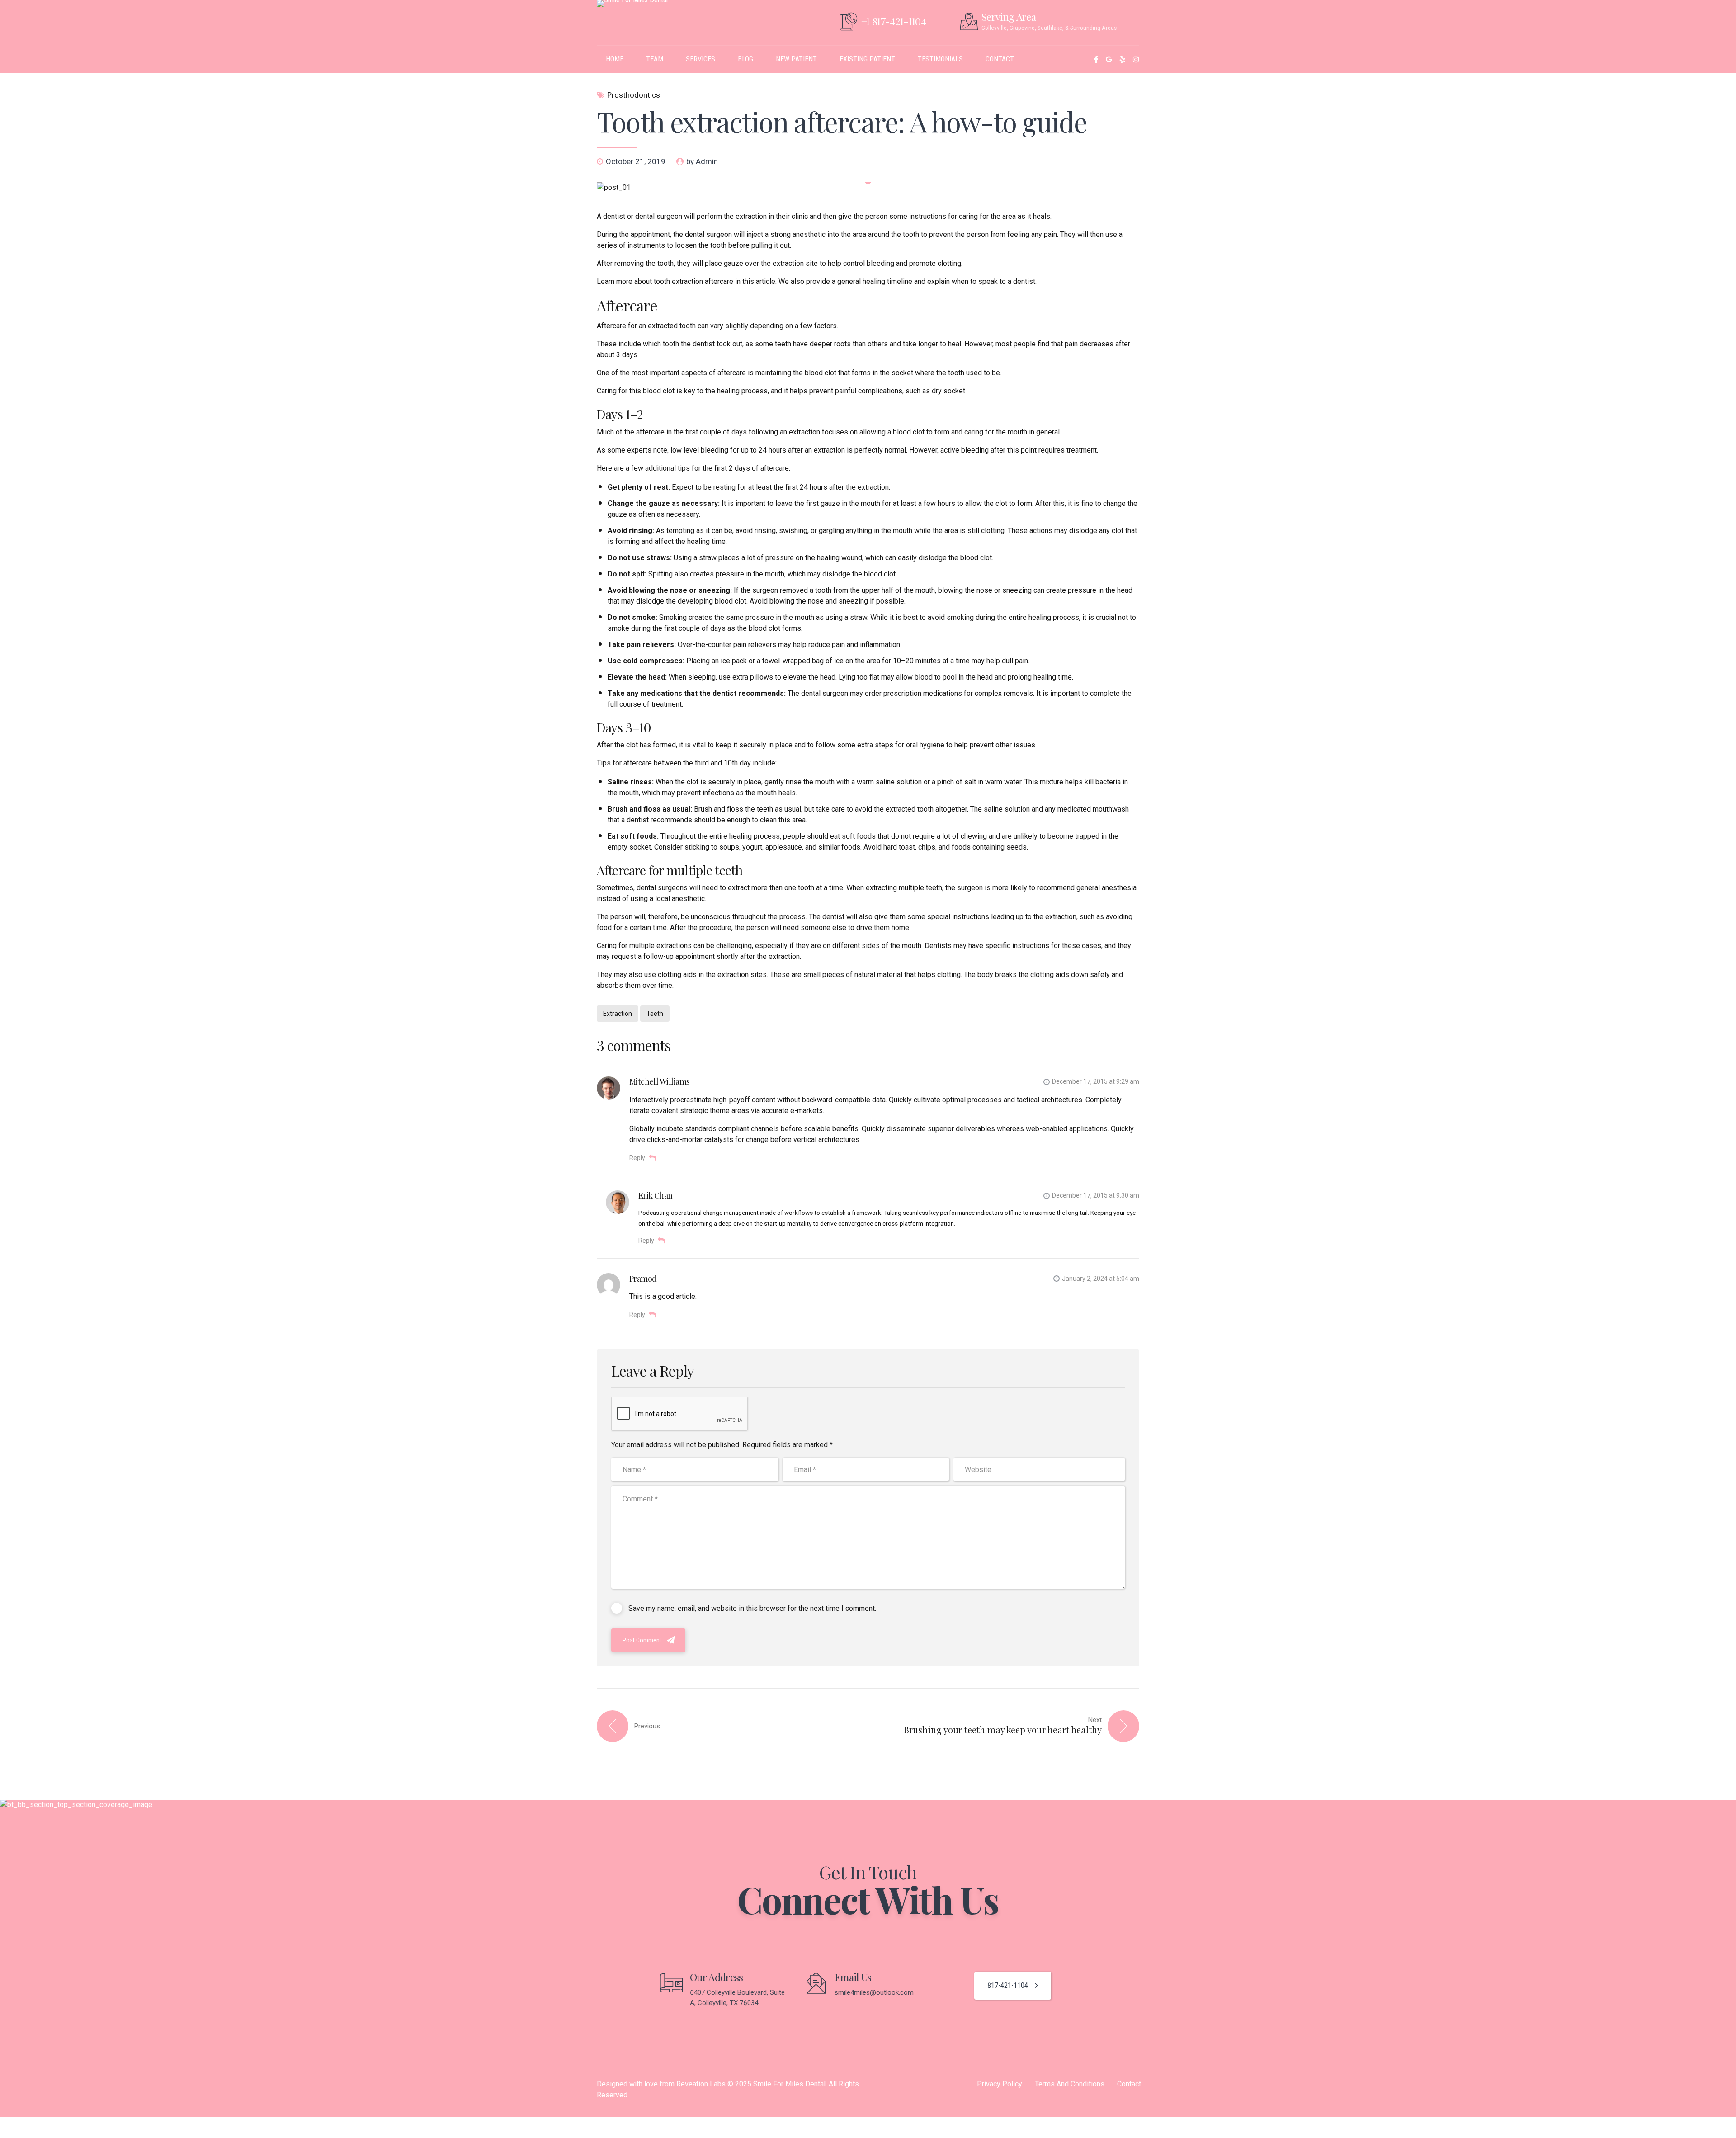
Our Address (717, 1977)
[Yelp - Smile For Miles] (1123, 59)
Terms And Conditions (1070, 2084)
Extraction (618, 1014)
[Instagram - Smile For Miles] (1136, 59)
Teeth (655, 1014)
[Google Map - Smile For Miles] (1109, 59)
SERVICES (701, 59)
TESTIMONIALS (940, 59)
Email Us (853, 1977)
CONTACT (1000, 59)
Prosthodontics (634, 95)
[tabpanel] (868, 188)
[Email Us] (816, 1983)
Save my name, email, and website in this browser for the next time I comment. (752, 1608)
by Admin (702, 161)
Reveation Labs (701, 2084)
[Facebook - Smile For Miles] (1096, 59)
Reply (637, 1158)
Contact (1129, 2084)
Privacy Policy (1000, 2084)
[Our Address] (671, 1983)
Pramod (643, 1279)
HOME (615, 59)
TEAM (655, 59)
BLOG (745, 59)
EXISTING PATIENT (867, 59)
